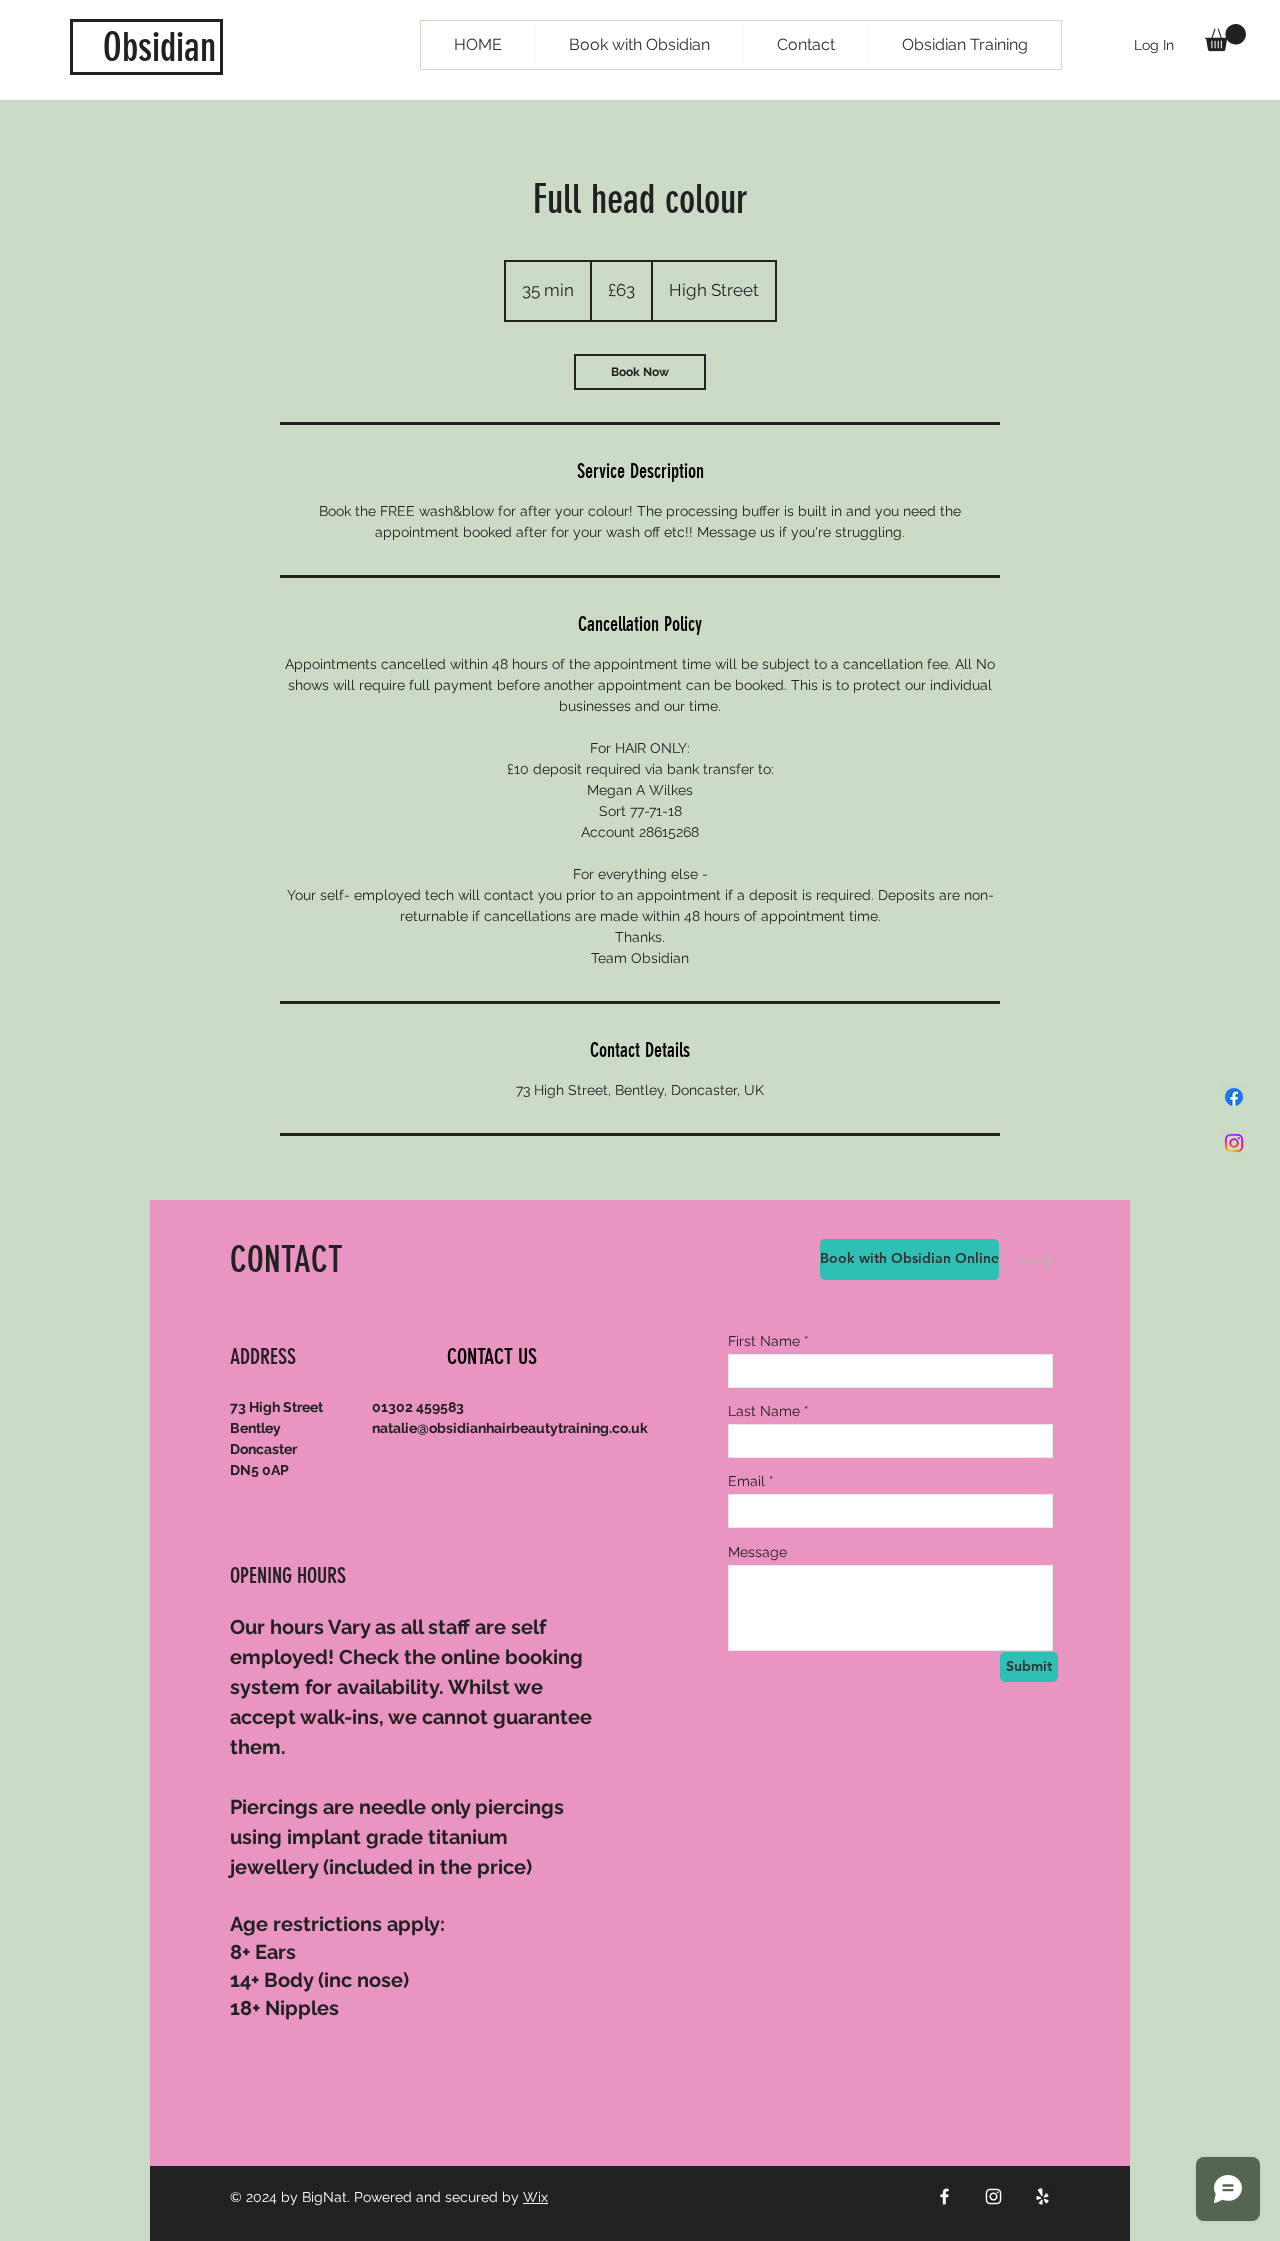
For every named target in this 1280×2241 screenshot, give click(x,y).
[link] (640, 372)
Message (757, 1552)
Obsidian (159, 47)
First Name (764, 1341)
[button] (1225, 37)
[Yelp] (1042, 2196)
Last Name (764, 1411)
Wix (535, 2197)
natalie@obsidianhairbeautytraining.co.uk (510, 1428)
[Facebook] (1234, 1097)
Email (746, 1481)
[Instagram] (1234, 1143)
